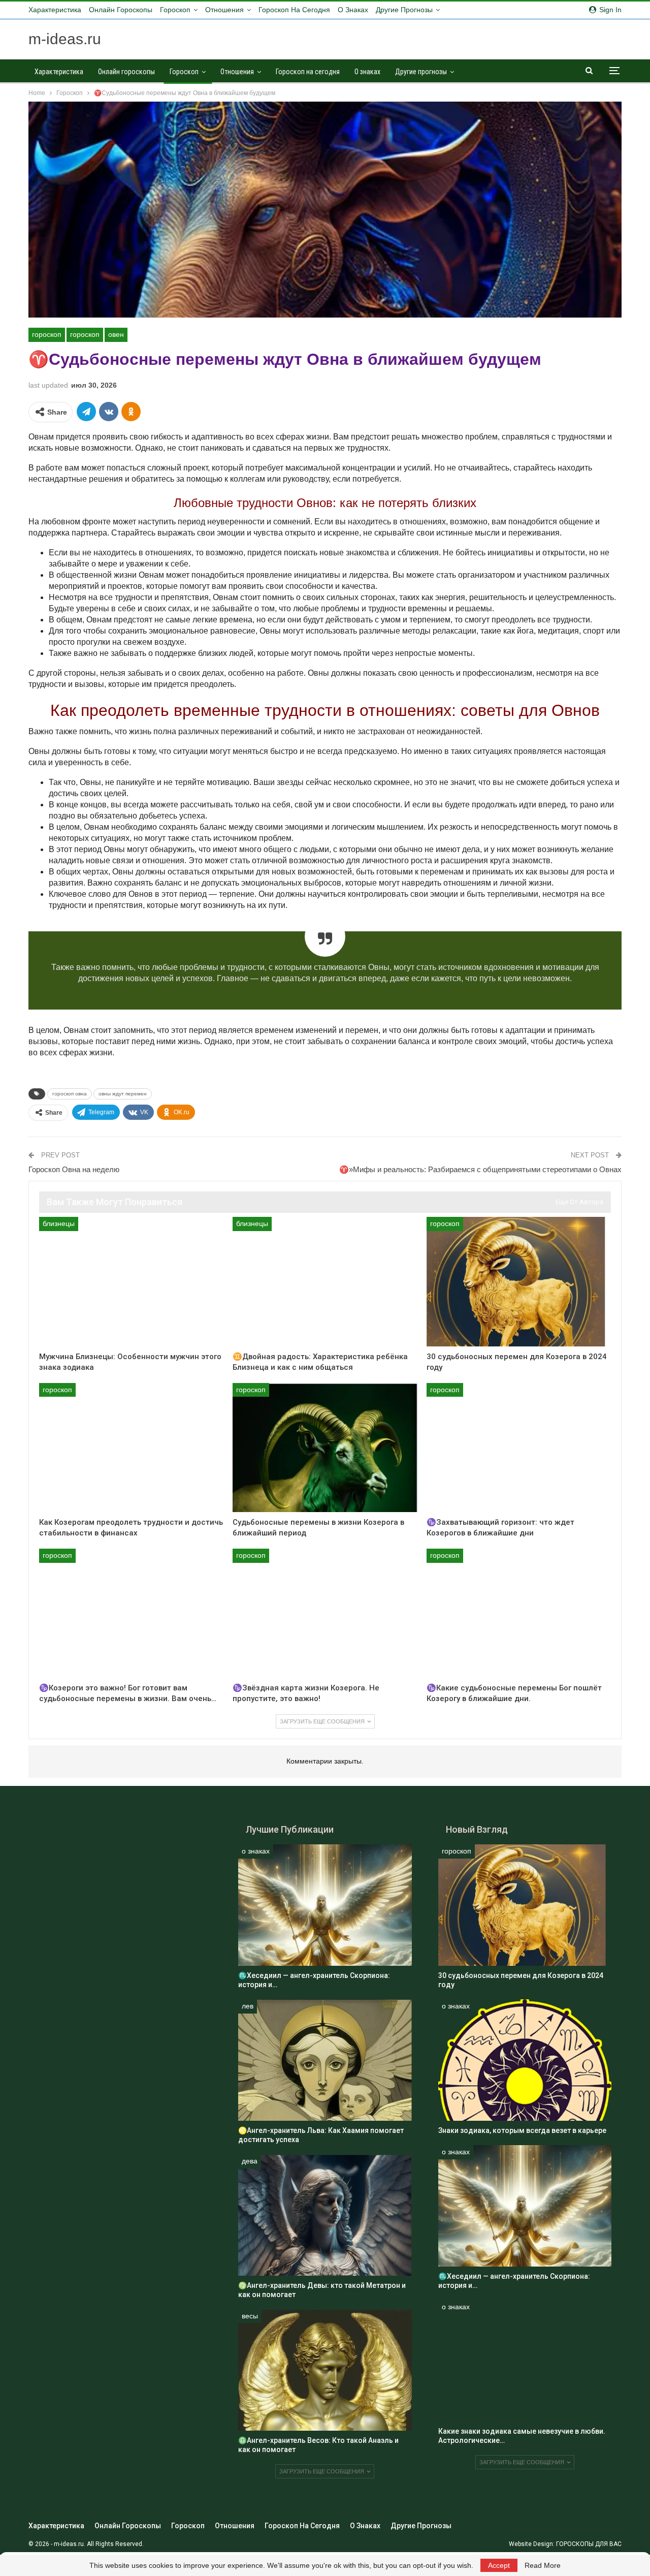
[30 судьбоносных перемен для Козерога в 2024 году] (519, 1281)
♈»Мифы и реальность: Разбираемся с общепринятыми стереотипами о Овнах (480, 1169)
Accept (499, 2565)
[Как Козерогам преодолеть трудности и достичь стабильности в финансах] (131, 1448)
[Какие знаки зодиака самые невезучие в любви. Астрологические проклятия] (525, 2361)
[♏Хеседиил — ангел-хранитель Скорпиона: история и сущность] (325, 1905)
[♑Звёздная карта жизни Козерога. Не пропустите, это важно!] (325, 1613)
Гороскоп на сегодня (294, 10)
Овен (116, 334)
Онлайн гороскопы (121, 10)
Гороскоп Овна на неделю (74, 1169)
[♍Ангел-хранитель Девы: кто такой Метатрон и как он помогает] (325, 2215)
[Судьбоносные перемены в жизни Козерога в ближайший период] (325, 1448)
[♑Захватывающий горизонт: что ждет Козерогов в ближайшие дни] (519, 1448)
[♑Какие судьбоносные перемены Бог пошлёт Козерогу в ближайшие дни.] (519, 1613)
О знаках (353, 10)
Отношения (224, 10)
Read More (543, 2565)
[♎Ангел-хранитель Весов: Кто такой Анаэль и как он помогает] (325, 2370)
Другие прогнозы (404, 10)
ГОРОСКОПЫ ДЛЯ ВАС (589, 2544)
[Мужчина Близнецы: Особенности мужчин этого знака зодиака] (131, 1281)
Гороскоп (175, 10)
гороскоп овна (70, 1094)
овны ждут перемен (123, 1094)
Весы (250, 2316)
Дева (250, 2161)
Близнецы (59, 1223)
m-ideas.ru (65, 39)
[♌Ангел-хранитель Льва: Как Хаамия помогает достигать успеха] (325, 2060)
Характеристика (55, 10)
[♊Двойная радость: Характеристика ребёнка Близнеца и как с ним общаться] (325, 1281)
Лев (248, 2006)
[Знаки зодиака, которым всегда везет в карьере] (525, 2060)
